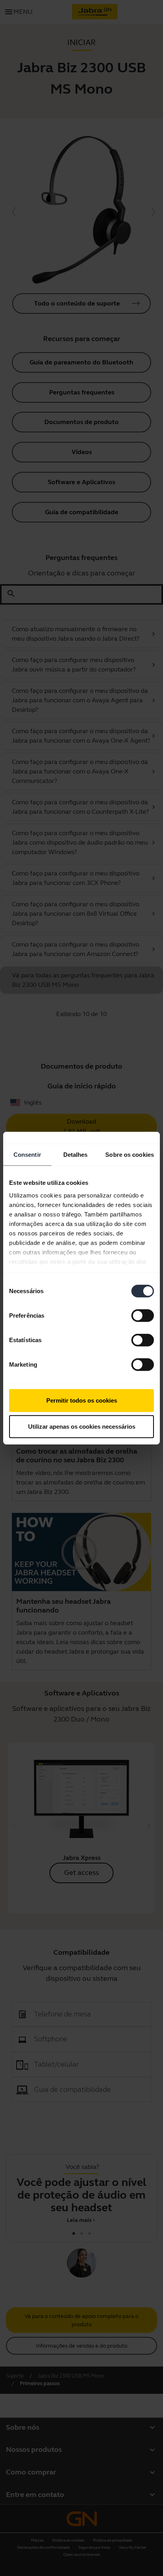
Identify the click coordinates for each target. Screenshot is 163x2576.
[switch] (143, 1316)
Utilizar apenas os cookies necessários (82, 1426)
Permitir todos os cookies (82, 1400)
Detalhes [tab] (76, 1155)
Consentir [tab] (27, 1155)
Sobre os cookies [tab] (130, 1155)
